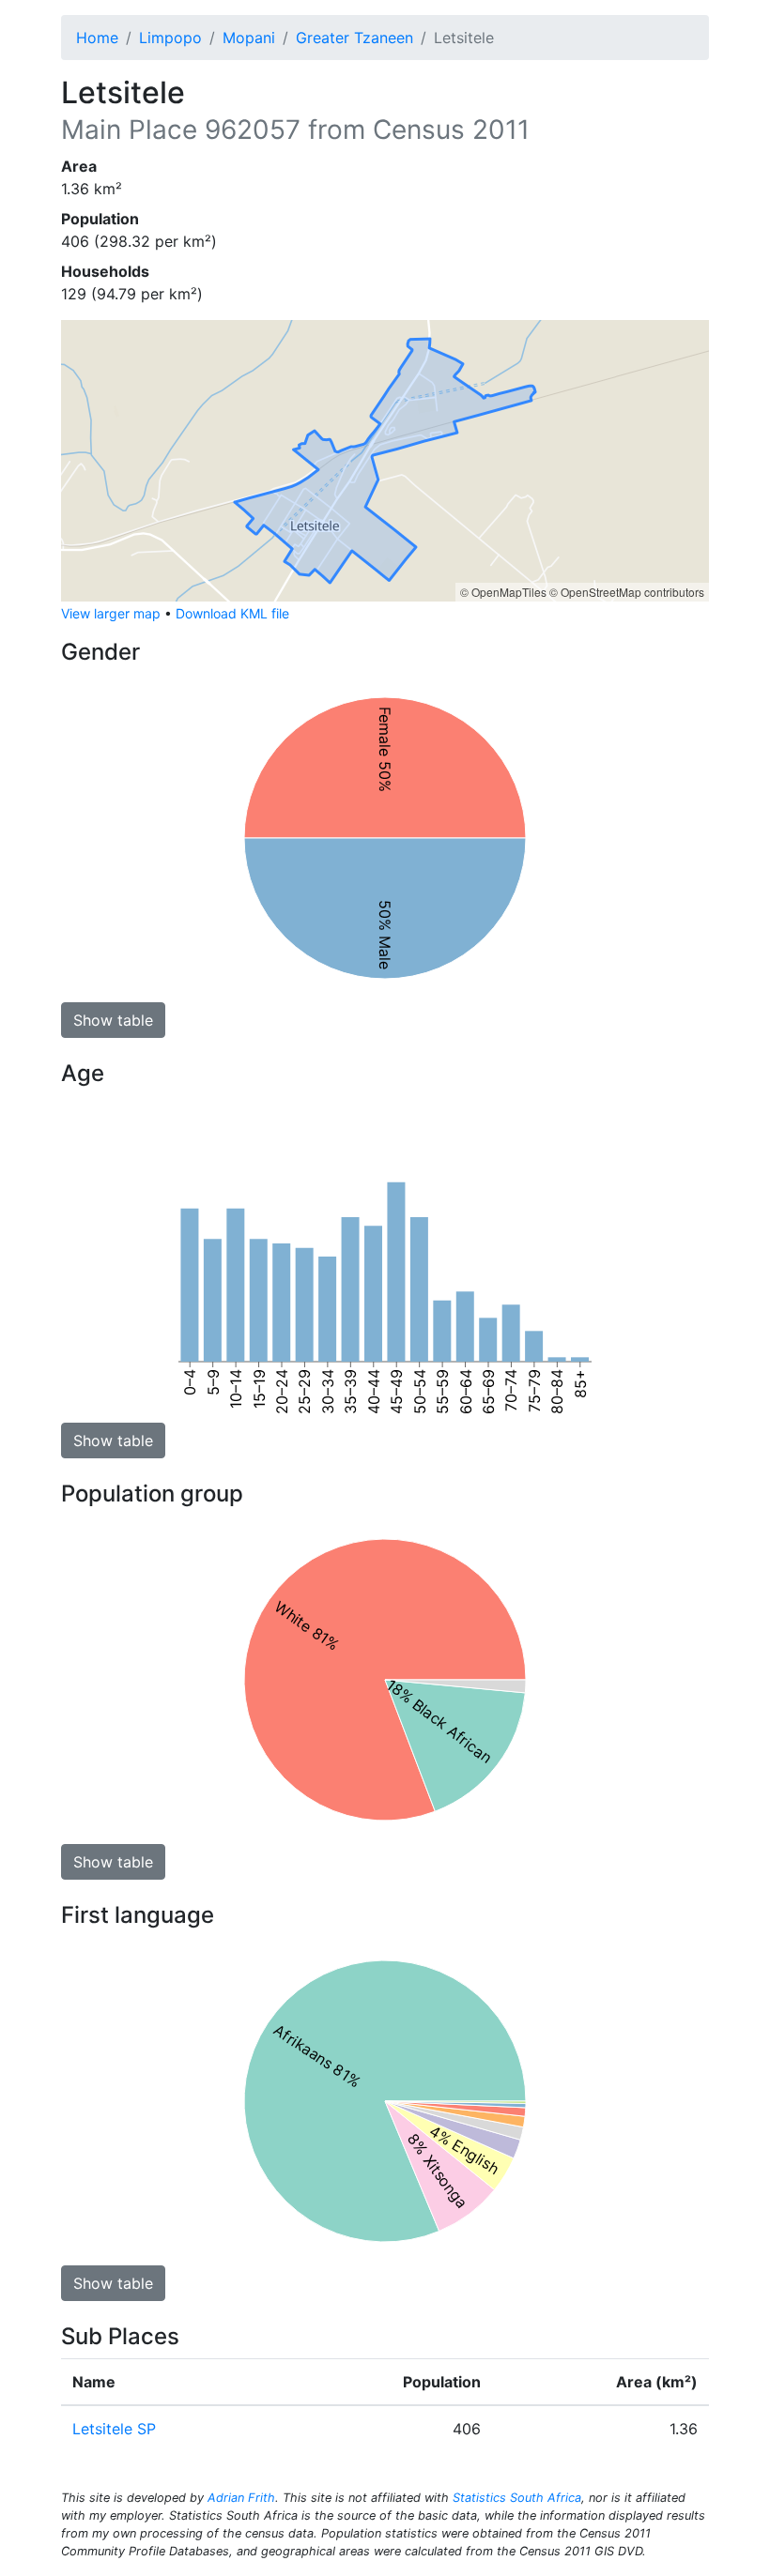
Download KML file (232, 613)
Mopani (249, 38)
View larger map (111, 613)
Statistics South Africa (517, 2498)
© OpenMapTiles (503, 592)
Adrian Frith (241, 2498)
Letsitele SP (114, 2429)
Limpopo (170, 38)
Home (97, 38)
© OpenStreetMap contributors (627, 592)
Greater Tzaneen (354, 38)
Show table (113, 1020)
